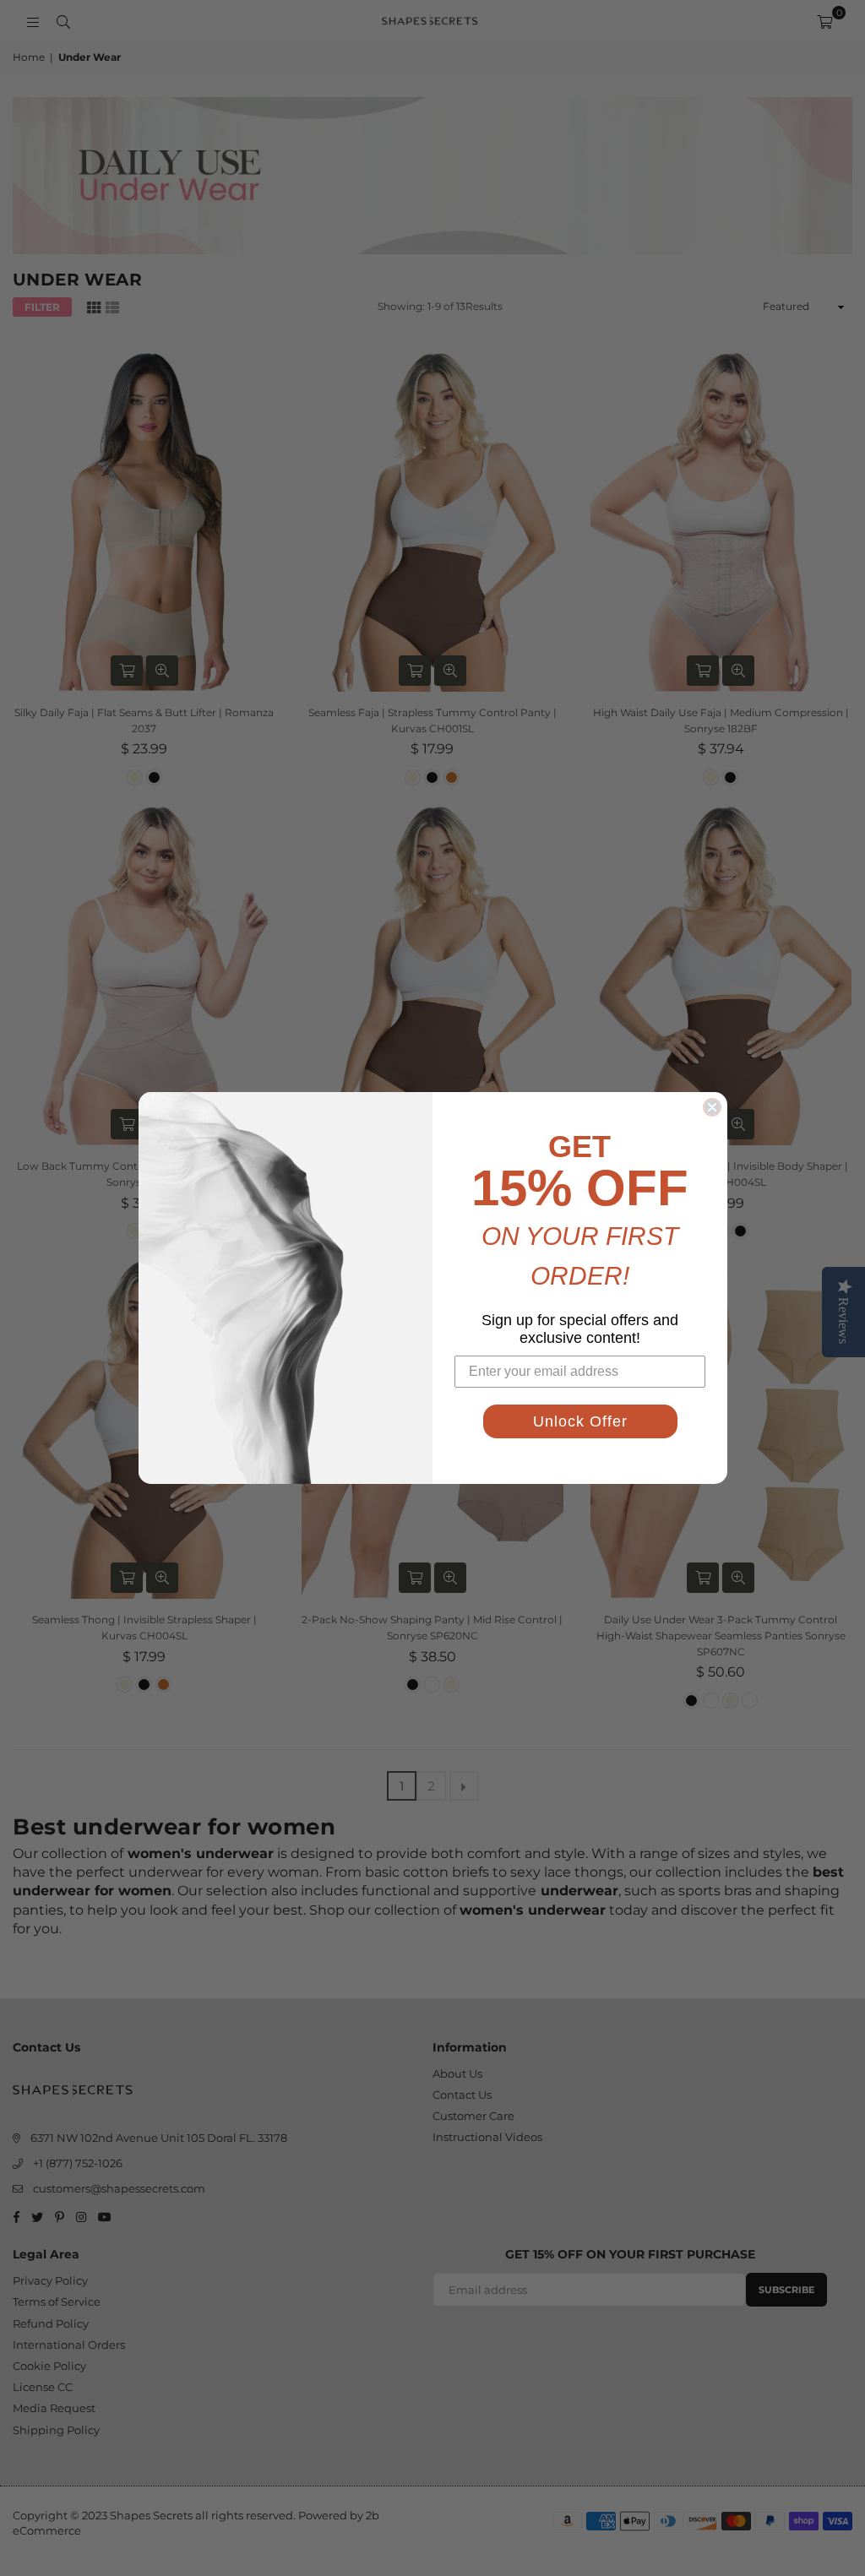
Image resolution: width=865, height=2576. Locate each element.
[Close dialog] (712, 1107)
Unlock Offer (580, 1421)
